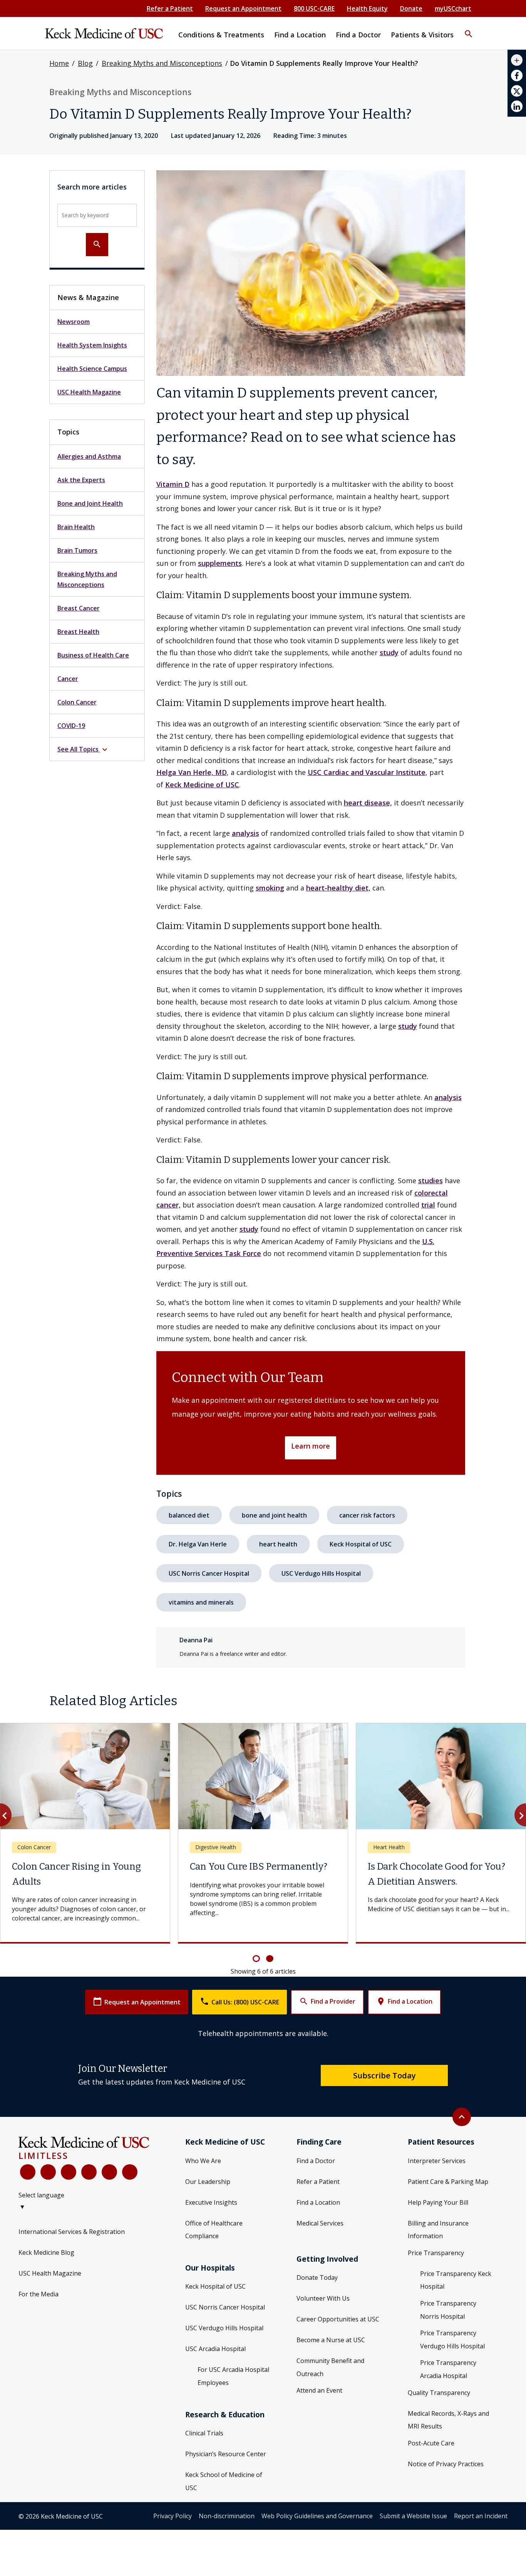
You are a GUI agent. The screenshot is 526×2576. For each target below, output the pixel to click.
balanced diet (189, 1515)
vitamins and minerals (201, 1602)
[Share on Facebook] (517, 75)
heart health (278, 1544)
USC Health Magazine (89, 392)
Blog (85, 63)
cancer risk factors (367, 1515)
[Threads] (130, 2181)
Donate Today (317, 2287)
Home (59, 63)
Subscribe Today (384, 2085)
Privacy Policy (173, 2525)
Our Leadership (208, 2191)
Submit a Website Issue (413, 2525)
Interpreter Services (437, 2170)
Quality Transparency (439, 2402)
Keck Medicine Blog (46, 2262)
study (389, 652)
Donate (411, 8)
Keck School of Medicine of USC (224, 2490)
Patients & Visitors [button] (422, 35)
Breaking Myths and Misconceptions (162, 63)
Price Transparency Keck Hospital (456, 2289)
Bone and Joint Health (90, 503)
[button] (469, 29)
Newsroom (74, 322)
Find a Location (404, 2011)
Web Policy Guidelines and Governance (317, 2525)
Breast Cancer (79, 608)
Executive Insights (211, 2212)
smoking (270, 888)
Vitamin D (173, 484)
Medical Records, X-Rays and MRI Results (448, 2429)
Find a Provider (327, 2011)
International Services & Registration (72, 2241)
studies (431, 1181)
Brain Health (76, 527)
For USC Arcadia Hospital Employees (233, 2385)
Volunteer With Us (323, 2308)
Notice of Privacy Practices (446, 2473)
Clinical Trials (204, 2442)
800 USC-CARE (314, 8)
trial (428, 1205)
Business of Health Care (93, 655)
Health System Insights (92, 345)
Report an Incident (481, 2525)
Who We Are (203, 2170)
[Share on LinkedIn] (517, 106)
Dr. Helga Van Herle (198, 1544)
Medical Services (320, 2232)
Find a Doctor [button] (358, 35)
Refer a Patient (170, 8)
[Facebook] (28, 2181)
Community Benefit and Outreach (330, 2376)
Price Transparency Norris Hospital (448, 2319)
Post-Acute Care (431, 2452)
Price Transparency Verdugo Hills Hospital (452, 2349)
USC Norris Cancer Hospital (209, 1573)
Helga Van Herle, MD (192, 772)
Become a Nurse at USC (331, 2349)
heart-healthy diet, (338, 888)
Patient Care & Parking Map (448, 2191)
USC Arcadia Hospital (215, 2358)
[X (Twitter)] (48, 2181)
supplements (220, 563)
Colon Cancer (77, 702)
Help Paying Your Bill (438, 2212)
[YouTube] (69, 2181)
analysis (245, 833)
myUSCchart (453, 8)
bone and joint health (274, 1515)
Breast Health (78, 632)
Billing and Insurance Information (438, 2239)
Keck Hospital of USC (361, 1544)
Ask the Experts (81, 480)
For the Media (39, 2303)
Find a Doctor (316, 2170)
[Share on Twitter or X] (517, 91)
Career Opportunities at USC (338, 2328)
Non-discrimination (227, 2525)
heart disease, (368, 803)
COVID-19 (71, 726)
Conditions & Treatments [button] (221, 35)
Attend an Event (319, 2400)
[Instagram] (109, 2181)
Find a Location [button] (300, 35)
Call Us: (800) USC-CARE (240, 2011)
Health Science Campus (92, 369)
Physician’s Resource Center (226, 2463)
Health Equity (367, 8)
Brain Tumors (77, 550)
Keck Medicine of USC (202, 785)
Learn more (311, 1446)
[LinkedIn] (89, 2181)
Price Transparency (436, 2262)
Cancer (68, 679)
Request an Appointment (243, 8)
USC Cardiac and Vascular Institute (367, 772)
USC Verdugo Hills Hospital (321, 1573)
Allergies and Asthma (89, 456)
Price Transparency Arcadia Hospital (448, 2378)
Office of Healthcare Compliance (214, 2239)
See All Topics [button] (83, 750)
